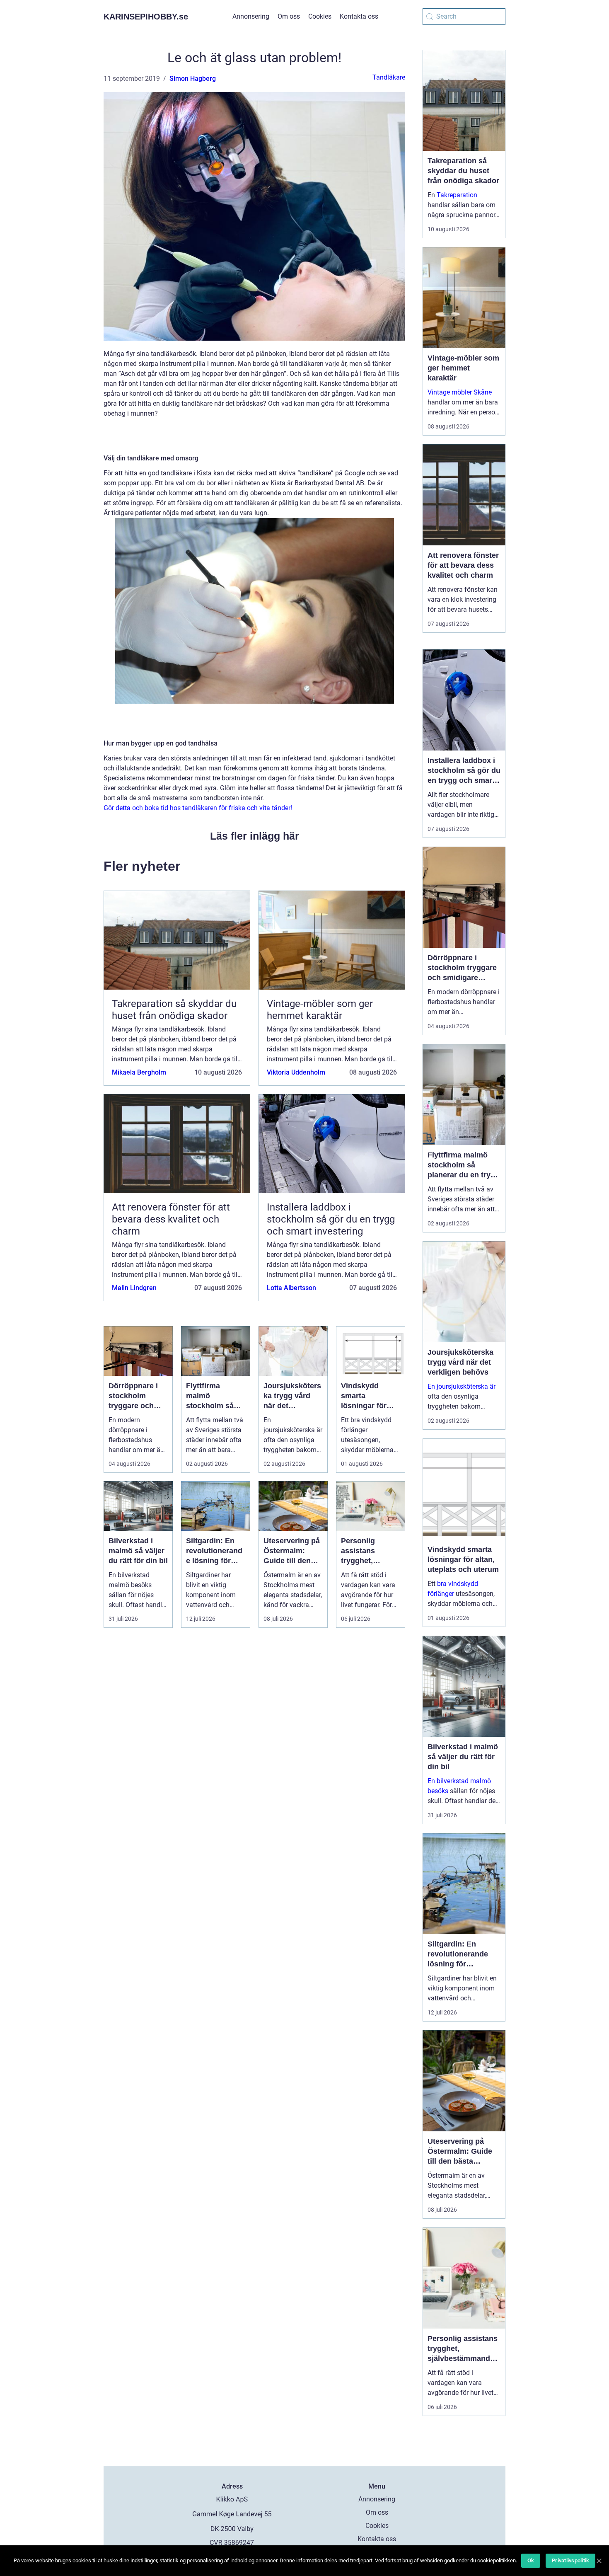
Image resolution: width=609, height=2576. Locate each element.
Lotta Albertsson (291, 1288)
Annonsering (251, 16)
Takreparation (457, 195)
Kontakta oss (359, 16)
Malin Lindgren (134, 1288)
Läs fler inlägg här (255, 836)
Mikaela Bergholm (139, 1072)
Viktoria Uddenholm (296, 1072)
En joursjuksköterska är (462, 1386)
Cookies (320, 16)
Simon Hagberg (193, 79)
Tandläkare (389, 77)
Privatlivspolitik (570, 2560)
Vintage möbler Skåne (460, 392)
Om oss (289, 16)
